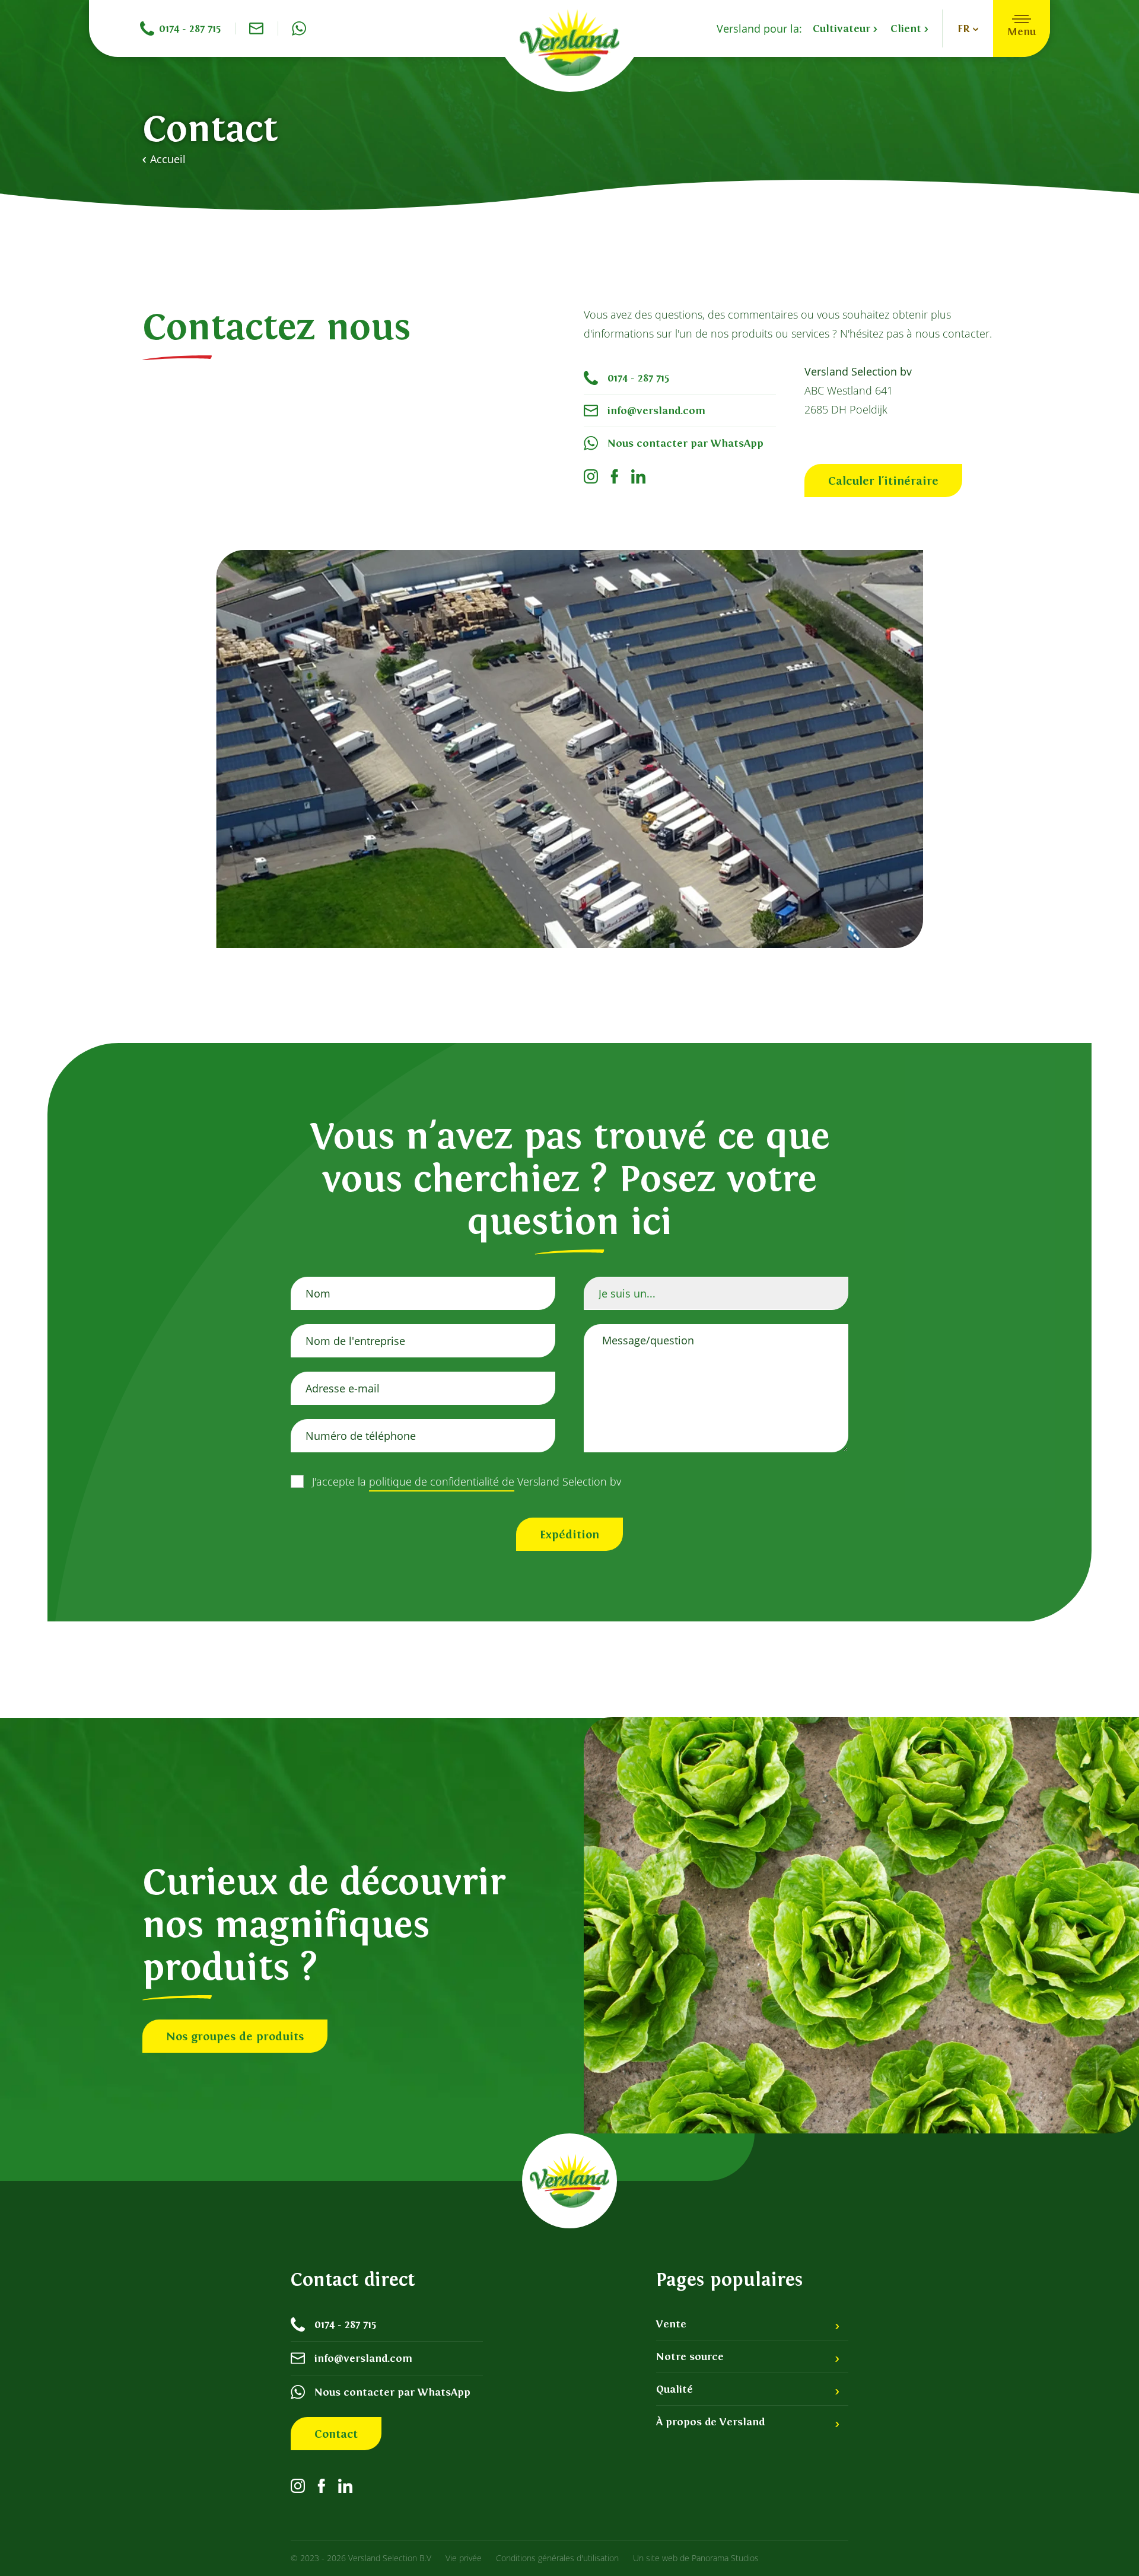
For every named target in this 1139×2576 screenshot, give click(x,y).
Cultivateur (843, 28)
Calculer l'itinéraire (883, 481)
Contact (336, 2434)
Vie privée (464, 2558)
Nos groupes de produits (235, 2036)
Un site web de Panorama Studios (696, 2558)
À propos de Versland (710, 2422)
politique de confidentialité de (442, 1481)
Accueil (168, 159)
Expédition (569, 1534)
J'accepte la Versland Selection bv (467, 1481)
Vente (671, 2324)
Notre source (690, 2356)
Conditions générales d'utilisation (557, 2558)
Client (907, 28)
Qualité (675, 2389)
